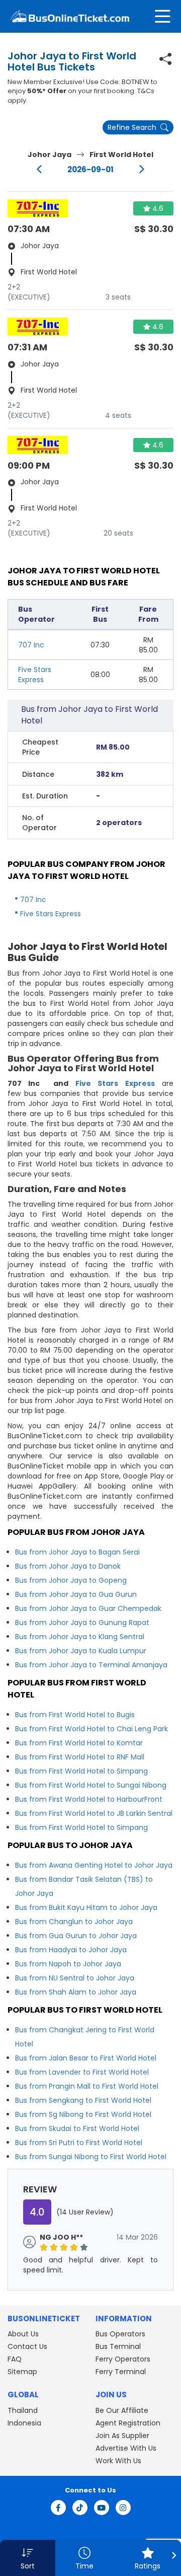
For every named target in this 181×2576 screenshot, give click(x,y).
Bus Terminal (118, 2346)
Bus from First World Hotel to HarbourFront (89, 1799)
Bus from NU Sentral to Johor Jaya (75, 1978)
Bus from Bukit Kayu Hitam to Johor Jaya (86, 1907)
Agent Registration (128, 2423)
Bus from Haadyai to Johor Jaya (71, 1950)
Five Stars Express (35, 675)
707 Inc (31, 645)
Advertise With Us (126, 2448)
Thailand (23, 2410)
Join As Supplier (122, 2436)
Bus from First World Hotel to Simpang (81, 1771)
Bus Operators (120, 2334)
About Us (23, 2334)
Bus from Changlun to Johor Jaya (74, 1922)
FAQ (15, 2359)
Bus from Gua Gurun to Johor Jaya (76, 1936)
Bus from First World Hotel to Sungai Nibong (91, 1785)
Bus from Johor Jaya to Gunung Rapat (82, 1623)
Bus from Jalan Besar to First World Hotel (86, 2058)
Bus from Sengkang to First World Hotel (83, 2100)
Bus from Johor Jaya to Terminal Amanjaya (91, 1665)
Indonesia (24, 2423)
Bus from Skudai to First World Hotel (77, 2128)
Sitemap (22, 2372)
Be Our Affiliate (122, 2410)
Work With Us (118, 2461)
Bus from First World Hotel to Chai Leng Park (92, 1729)
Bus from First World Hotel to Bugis (75, 1715)
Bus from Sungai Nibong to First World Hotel (91, 2157)
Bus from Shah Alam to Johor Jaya (76, 1992)
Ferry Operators (123, 2359)
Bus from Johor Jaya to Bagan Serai (77, 1552)
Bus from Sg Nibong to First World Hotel (83, 2114)
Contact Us (27, 2346)
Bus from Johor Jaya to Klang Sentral (80, 1637)
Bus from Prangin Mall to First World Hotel (87, 2086)
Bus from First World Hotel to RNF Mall (80, 1757)
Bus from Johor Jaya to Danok (68, 1566)
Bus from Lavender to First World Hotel (82, 2072)
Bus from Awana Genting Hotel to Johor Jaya (94, 1865)
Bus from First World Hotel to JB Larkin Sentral (94, 1813)
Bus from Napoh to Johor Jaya (68, 1964)
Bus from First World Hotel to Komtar (79, 1743)
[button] (28, 2558)
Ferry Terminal (121, 2372)
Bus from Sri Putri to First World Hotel (79, 2143)
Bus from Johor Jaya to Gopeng (71, 1580)
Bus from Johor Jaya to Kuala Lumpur (81, 1651)
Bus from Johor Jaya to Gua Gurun (76, 1594)
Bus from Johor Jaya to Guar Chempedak (88, 1608)
